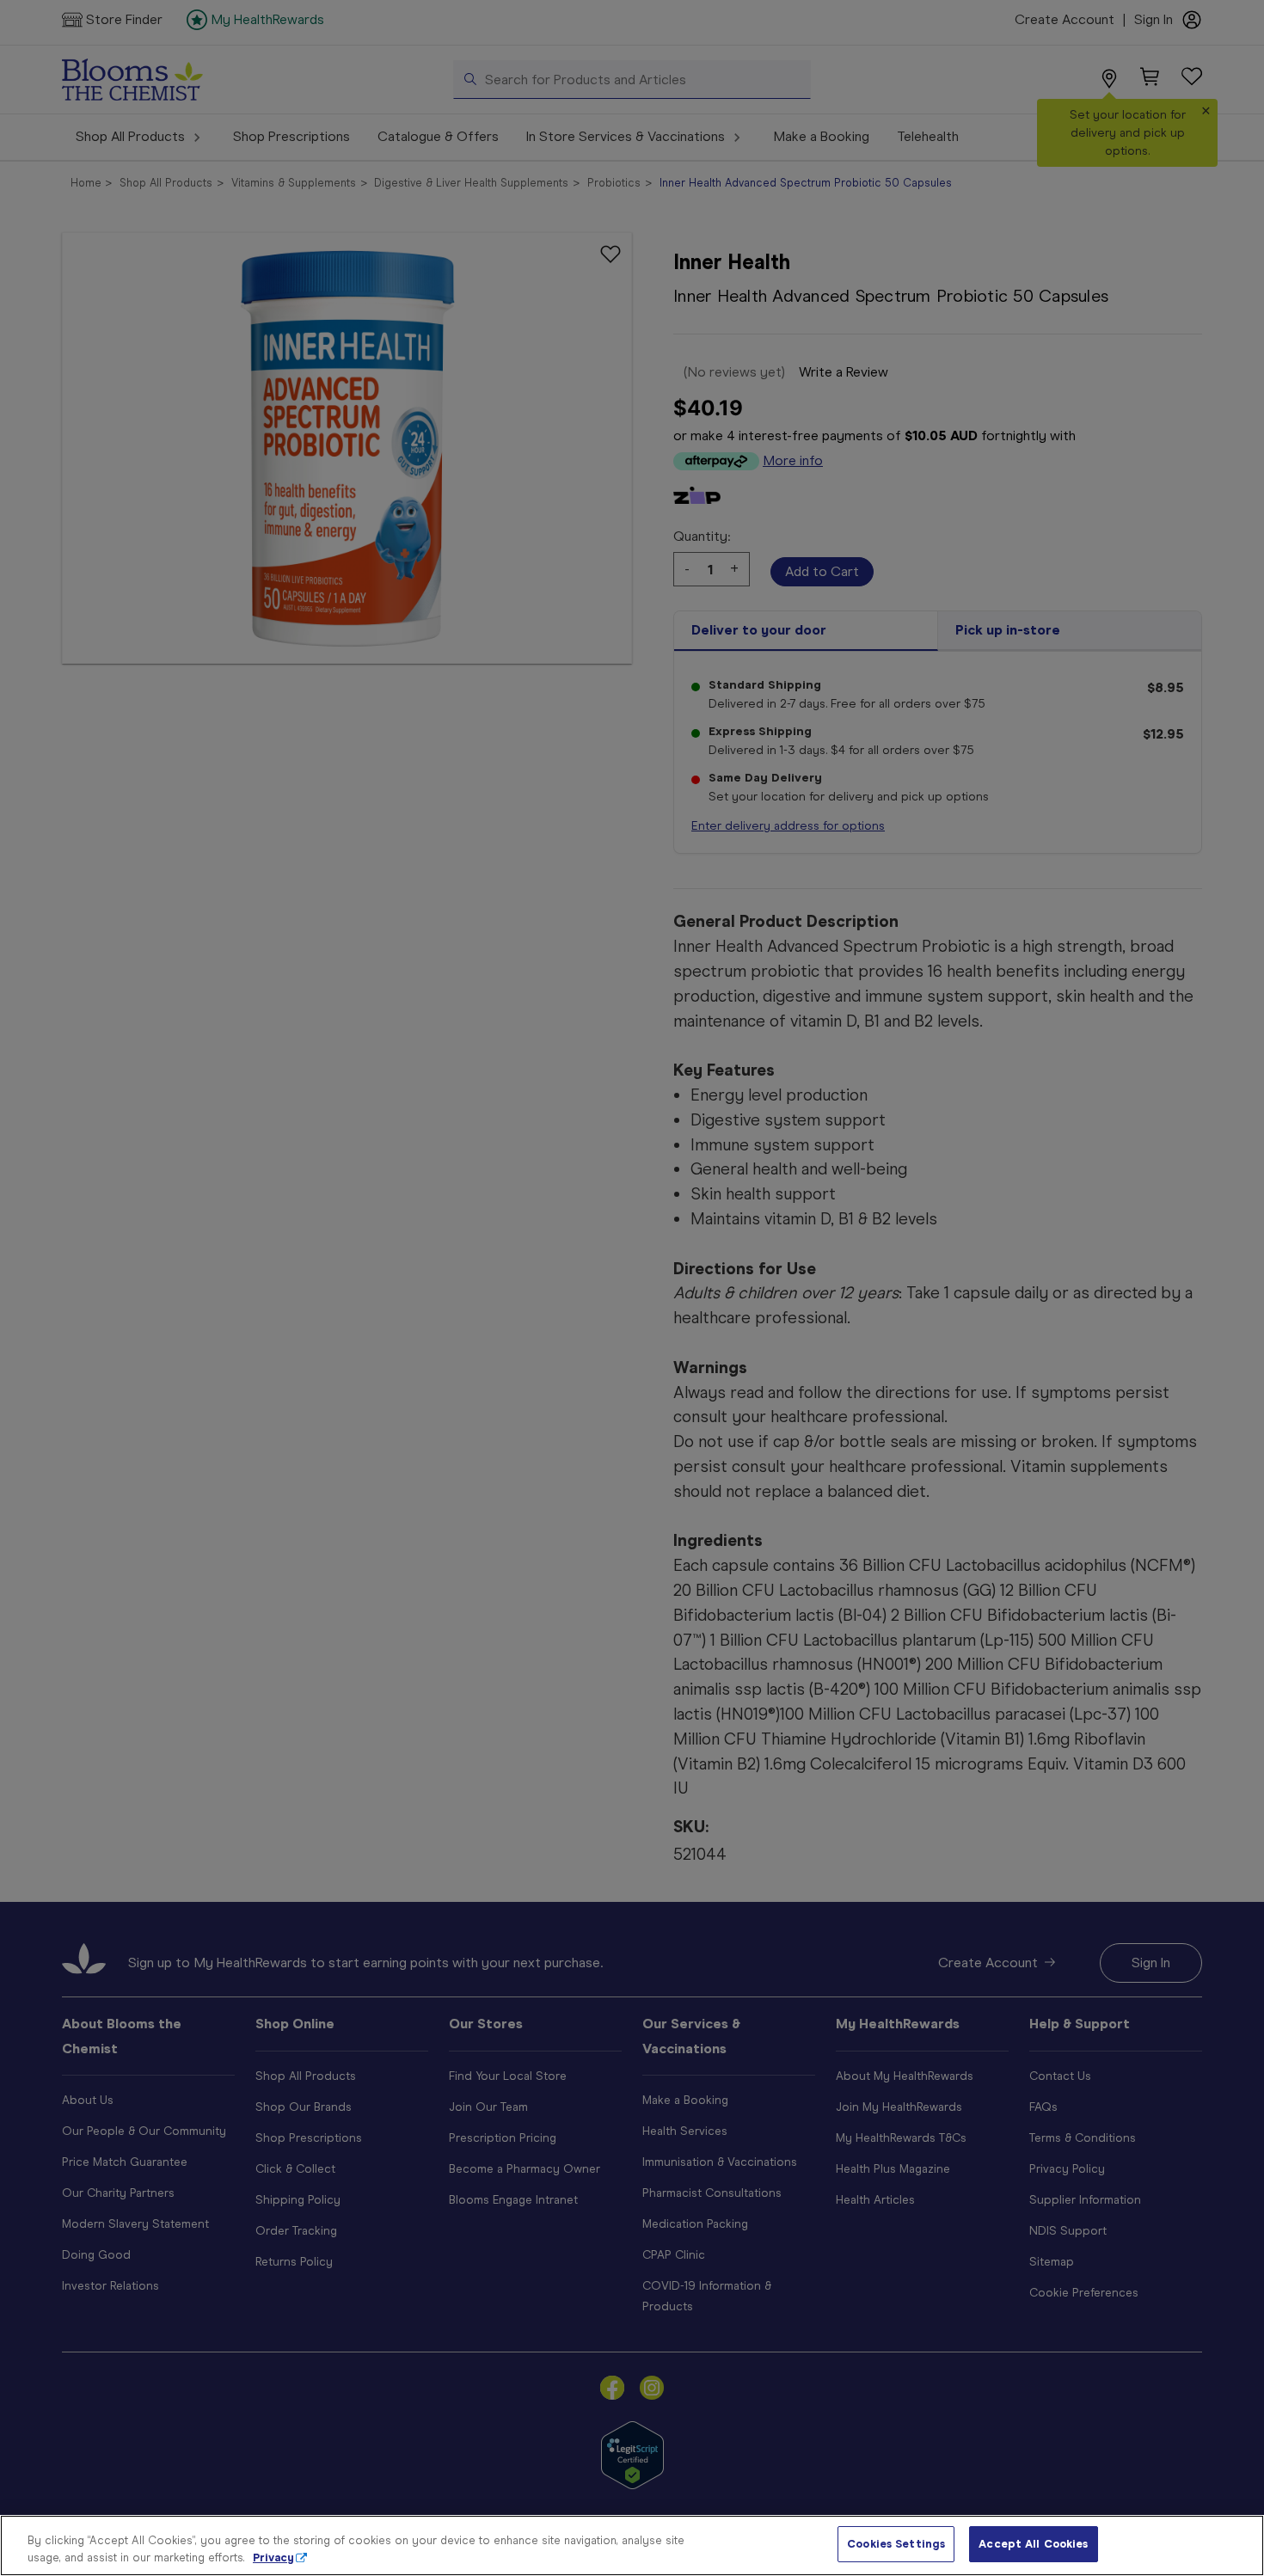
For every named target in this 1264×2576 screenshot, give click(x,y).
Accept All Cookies (1033, 2544)
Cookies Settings (896, 2544)
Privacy (273, 2558)
